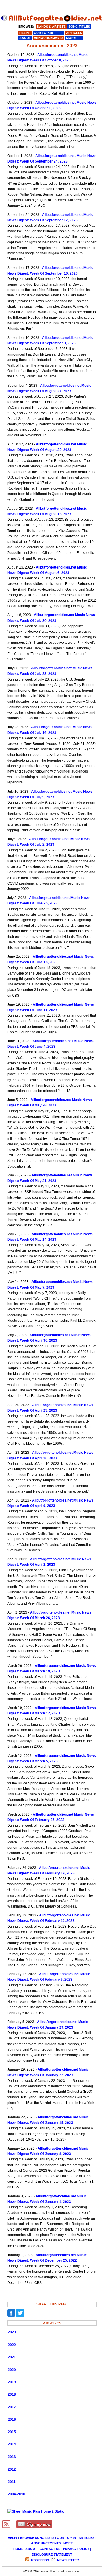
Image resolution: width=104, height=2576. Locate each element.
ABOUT (31, 2549)
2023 (12, 2332)
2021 (12, 2357)
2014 (12, 2444)
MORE (68, 2543)
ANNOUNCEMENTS (46, 2543)
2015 (12, 2432)
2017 (12, 2407)
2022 (12, 2345)
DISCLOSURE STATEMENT (52, 2554)
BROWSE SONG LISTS (37, 2538)
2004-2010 (16, 2494)
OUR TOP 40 (66, 2538)
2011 (12, 2482)
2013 (12, 2457)
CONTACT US (50, 2549)
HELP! (13, 2538)
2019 (12, 2382)
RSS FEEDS (40, 2560)
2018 (12, 2394)
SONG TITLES (79, 27)
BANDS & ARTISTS (51, 27)
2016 (12, 2420)
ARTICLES (87, 2538)
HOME (18, 2549)
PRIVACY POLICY (76, 2549)
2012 (12, 2469)
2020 (12, 2370)
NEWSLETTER (68, 2560)
